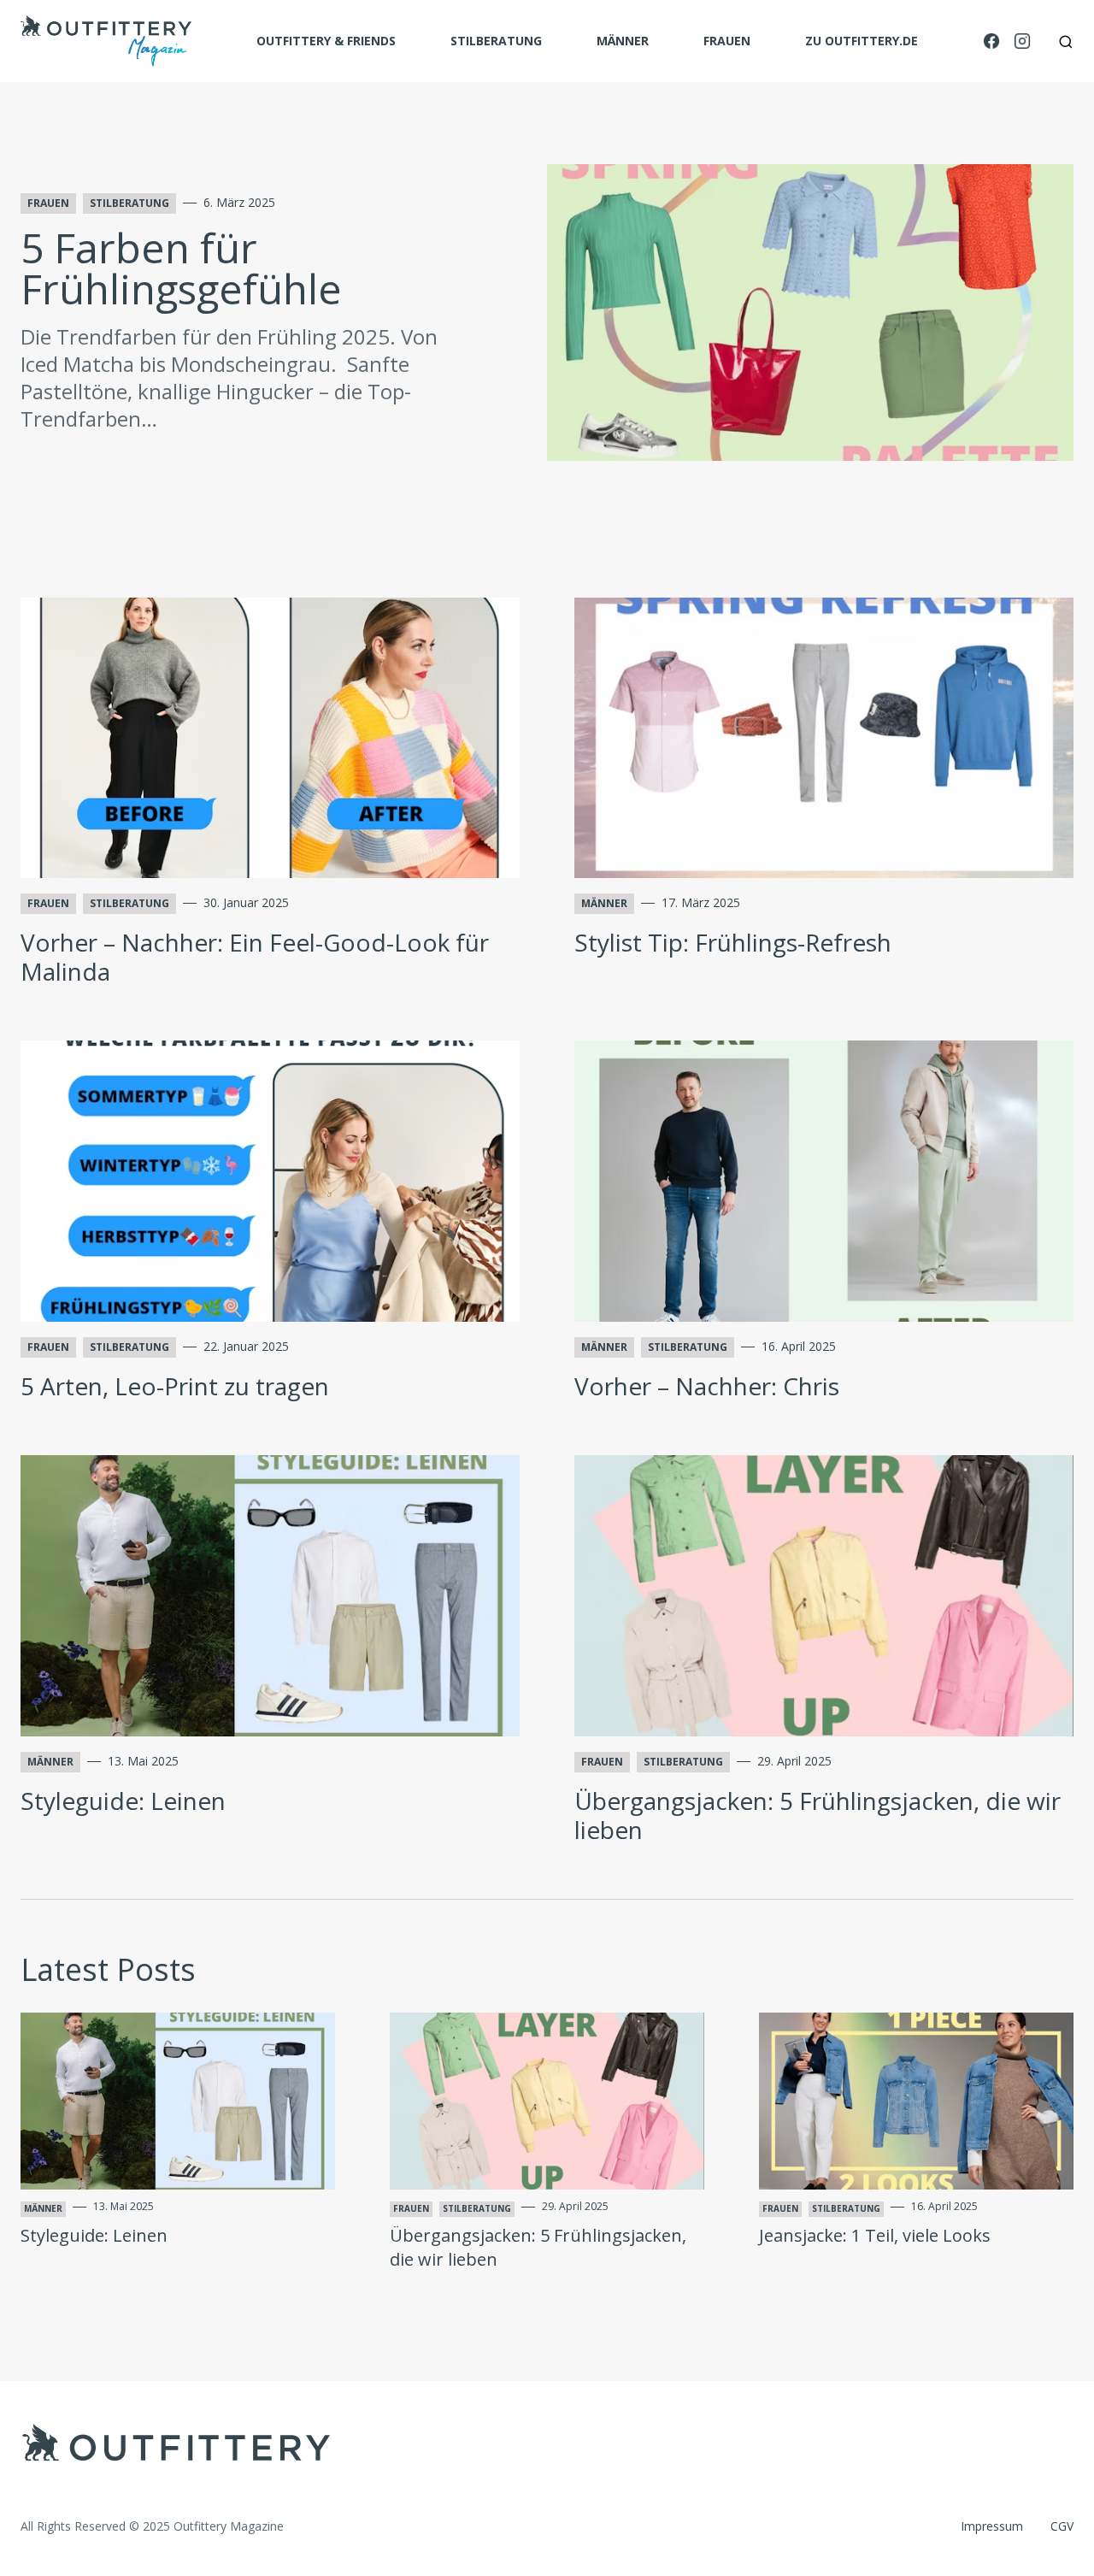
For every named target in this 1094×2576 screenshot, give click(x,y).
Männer (623, 41)
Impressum (992, 2526)
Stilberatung (496, 41)
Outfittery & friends (326, 41)
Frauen (727, 41)
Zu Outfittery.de (862, 41)
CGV (1062, 2526)
